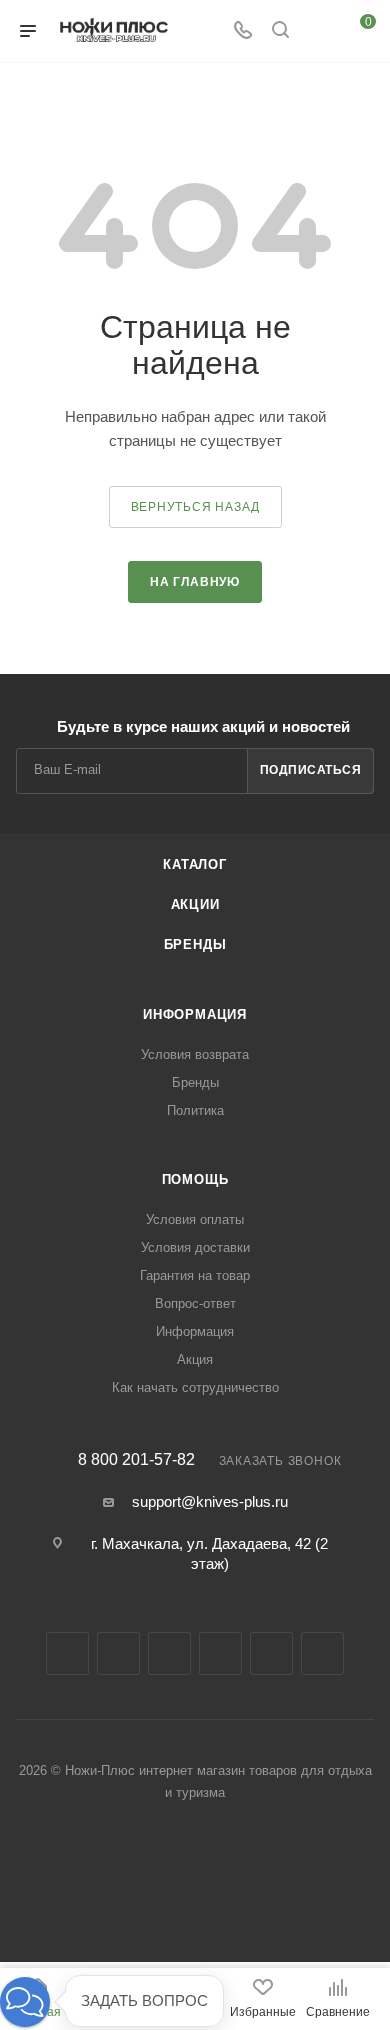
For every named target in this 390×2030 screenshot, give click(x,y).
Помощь (195, 1179)
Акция (195, 1359)
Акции (195, 904)
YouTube (220, 1653)
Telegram (169, 1653)
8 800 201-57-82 (136, 1460)
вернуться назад (195, 507)
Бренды (195, 944)
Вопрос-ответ (195, 1303)
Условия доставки (195, 1247)
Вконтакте (67, 1653)
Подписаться (311, 770)
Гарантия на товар (195, 1275)
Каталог (195, 864)
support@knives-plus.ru (210, 1501)
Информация (195, 1014)
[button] (25, 2002)
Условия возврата (195, 1054)
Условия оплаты (195, 1219)
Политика (195, 1110)
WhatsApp (322, 1653)
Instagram (118, 1653)
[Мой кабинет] (318, 31)
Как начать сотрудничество (195, 1387)
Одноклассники (271, 1653)
